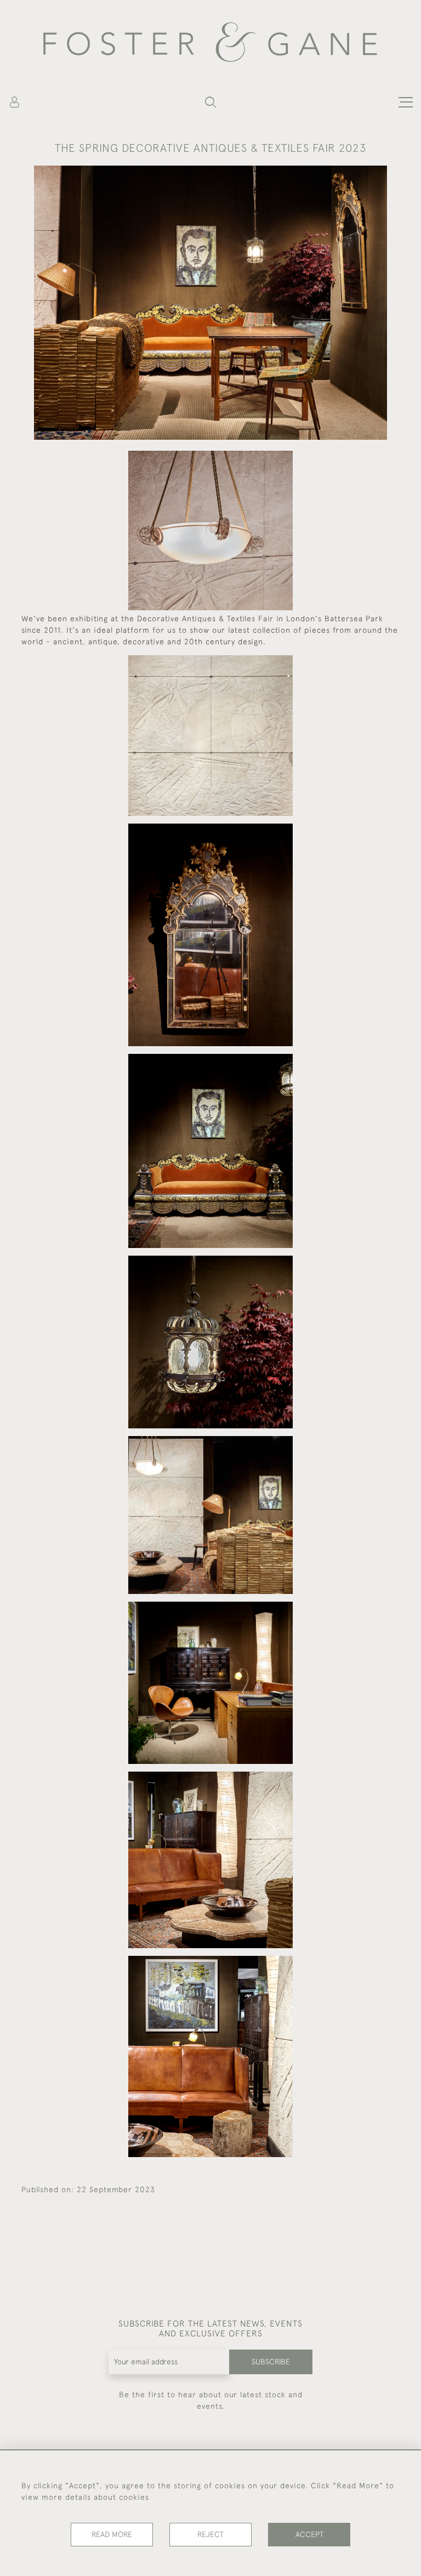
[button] (210, 102)
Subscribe (271, 2362)
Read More (112, 2534)
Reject (210, 2534)
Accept (309, 2534)
